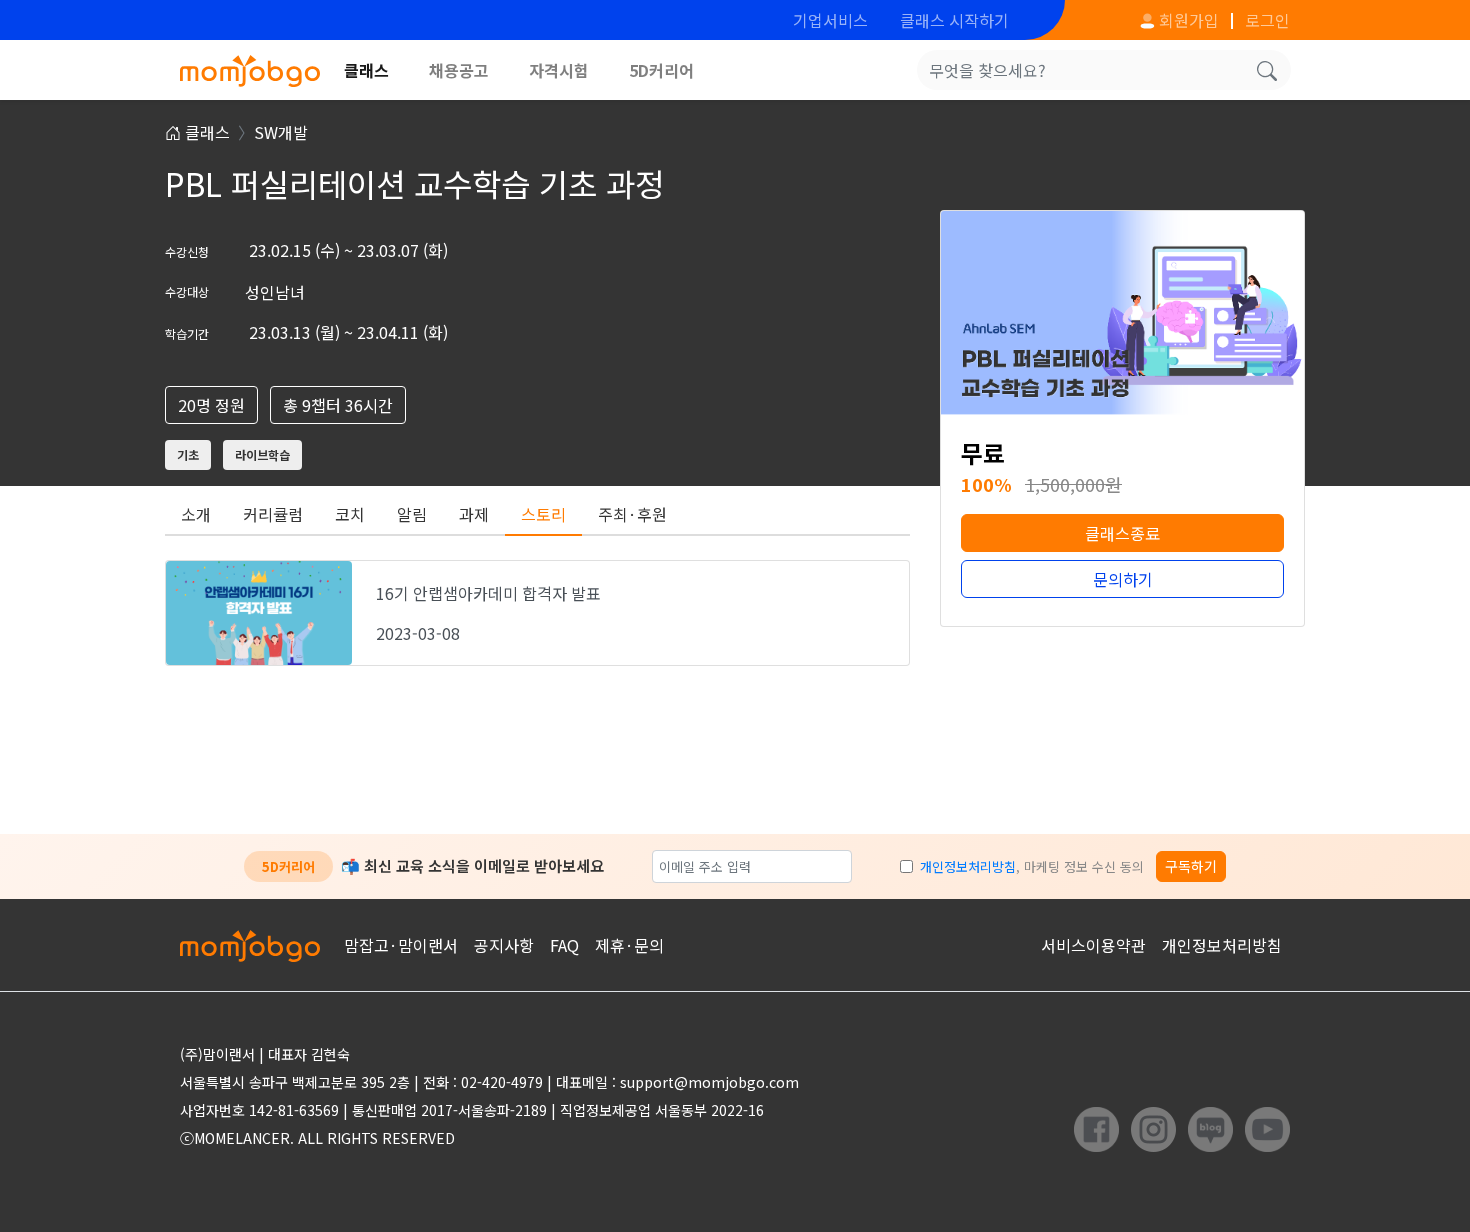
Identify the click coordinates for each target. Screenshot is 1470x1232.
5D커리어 (661, 70)
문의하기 (1123, 579)
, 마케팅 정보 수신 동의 (1032, 866)
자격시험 (559, 70)
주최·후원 (632, 514)
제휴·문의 (629, 945)
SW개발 (281, 132)
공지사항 (504, 945)
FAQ (564, 945)
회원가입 (1187, 20)
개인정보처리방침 (968, 866)
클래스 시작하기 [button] (954, 20)
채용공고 (459, 70)
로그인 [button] (1267, 20)
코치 (350, 514)
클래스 (366, 70)
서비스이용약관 (1093, 945)
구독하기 (1191, 866)
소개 (196, 514)
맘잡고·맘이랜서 (401, 945)
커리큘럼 (273, 514)
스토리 (543, 514)
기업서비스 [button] (830, 20)
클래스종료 (1122, 533)
